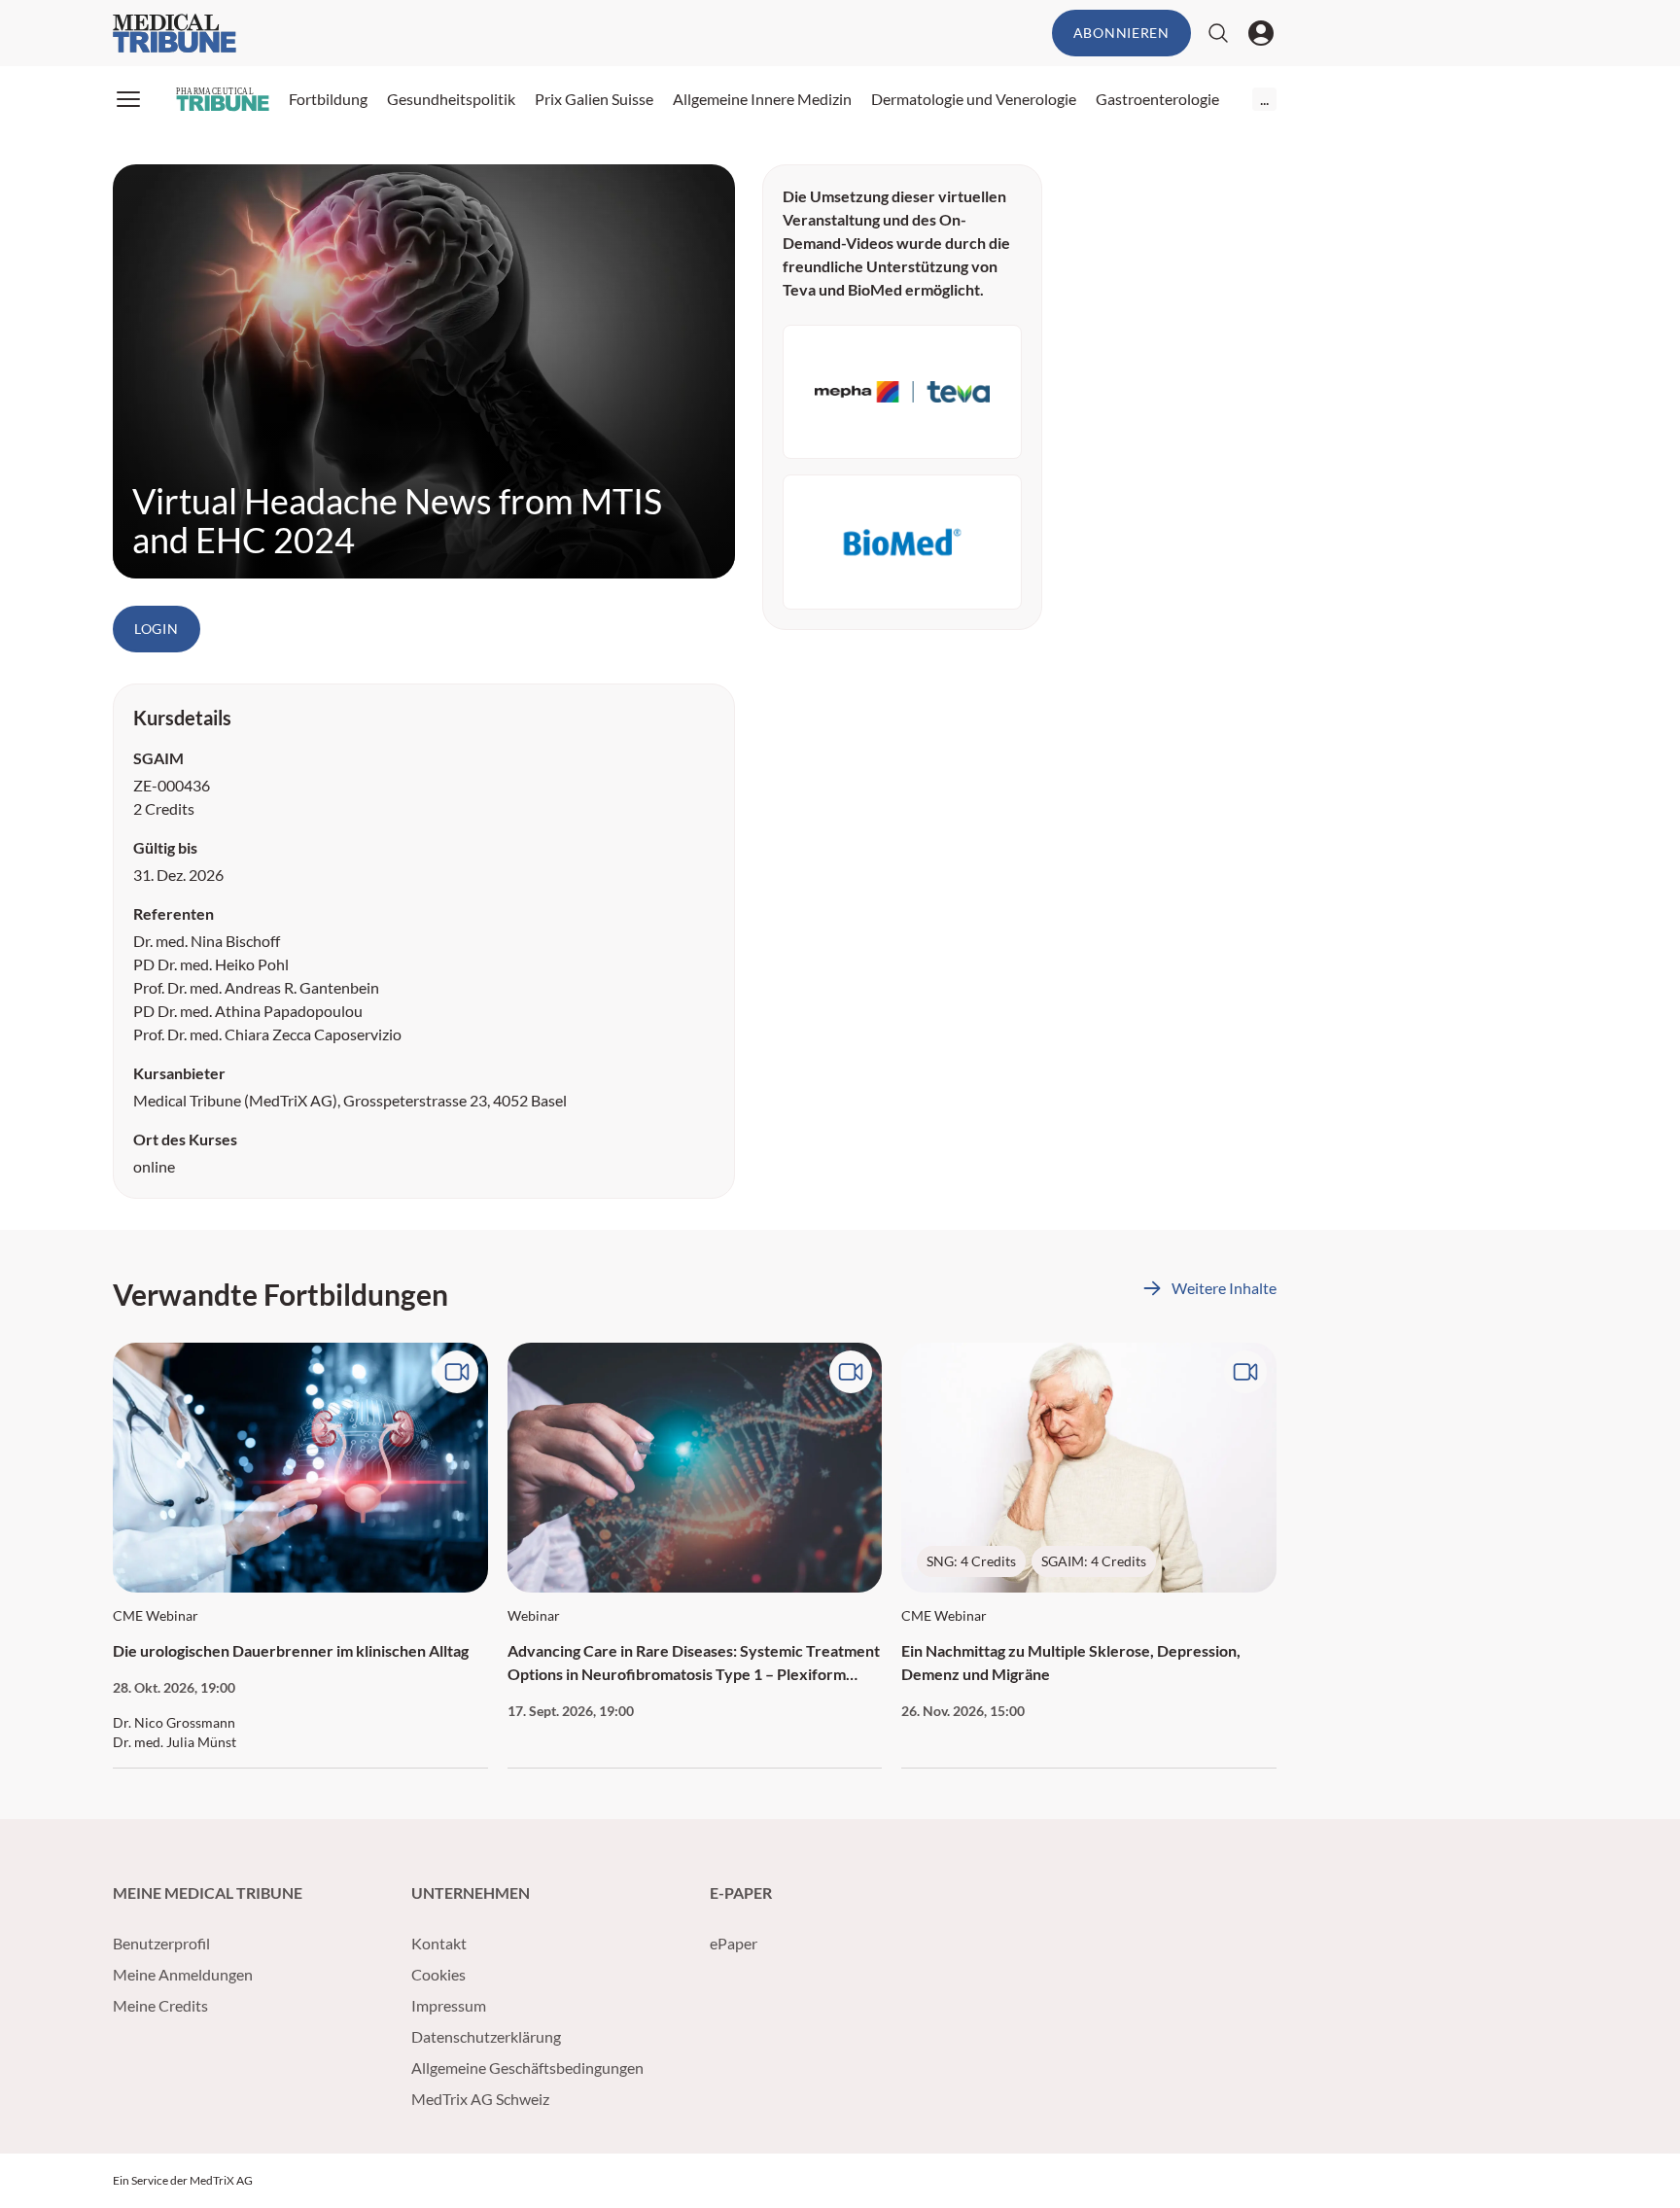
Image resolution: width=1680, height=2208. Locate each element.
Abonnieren (1121, 33)
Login (157, 629)
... (1264, 99)
